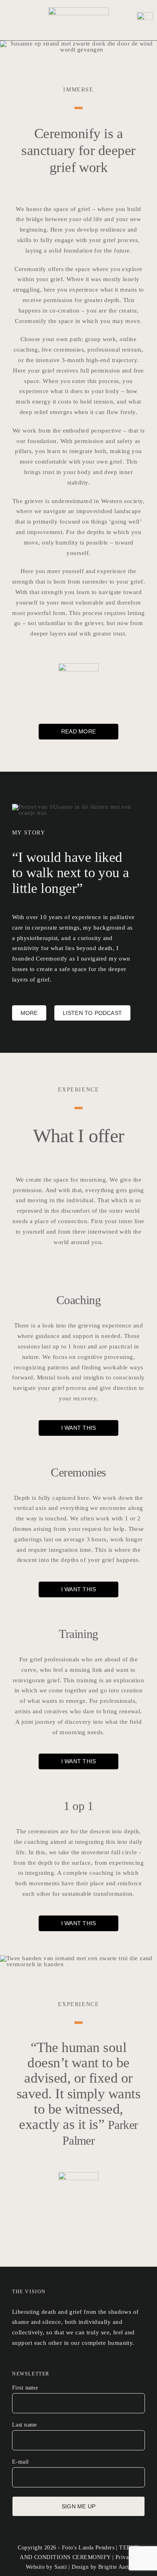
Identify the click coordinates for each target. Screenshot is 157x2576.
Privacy (125, 2557)
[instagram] (14, 2362)
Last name (25, 2425)
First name (25, 2388)
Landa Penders (96, 2548)
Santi (61, 2567)
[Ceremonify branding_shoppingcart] (145, 15)
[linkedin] (27, 2362)
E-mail (21, 2462)
